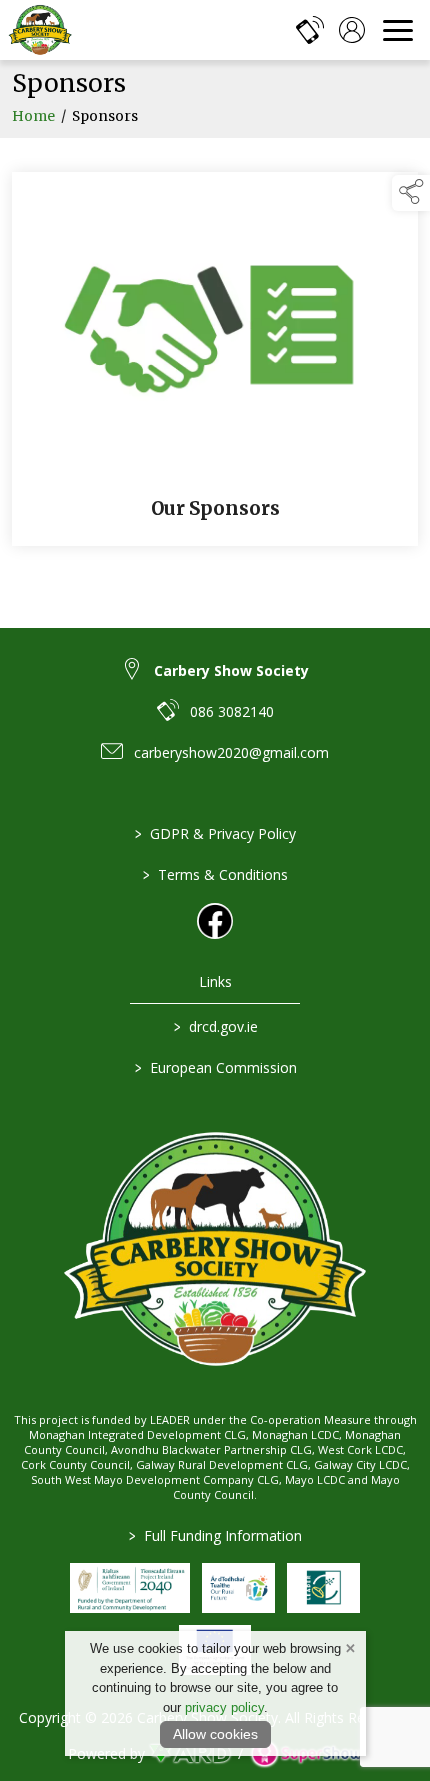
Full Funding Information (215, 1535)
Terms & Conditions (215, 874)
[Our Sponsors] (215, 359)
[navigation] (398, 30)
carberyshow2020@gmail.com (231, 752)
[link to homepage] (40, 30)
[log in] (352, 30)
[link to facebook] (215, 921)
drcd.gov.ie (215, 1026)
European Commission (215, 1067)
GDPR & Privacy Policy (215, 833)
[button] (411, 193)
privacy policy (224, 1707)
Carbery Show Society (231, 670)
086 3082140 (232, 711)
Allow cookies (215, 1734)
